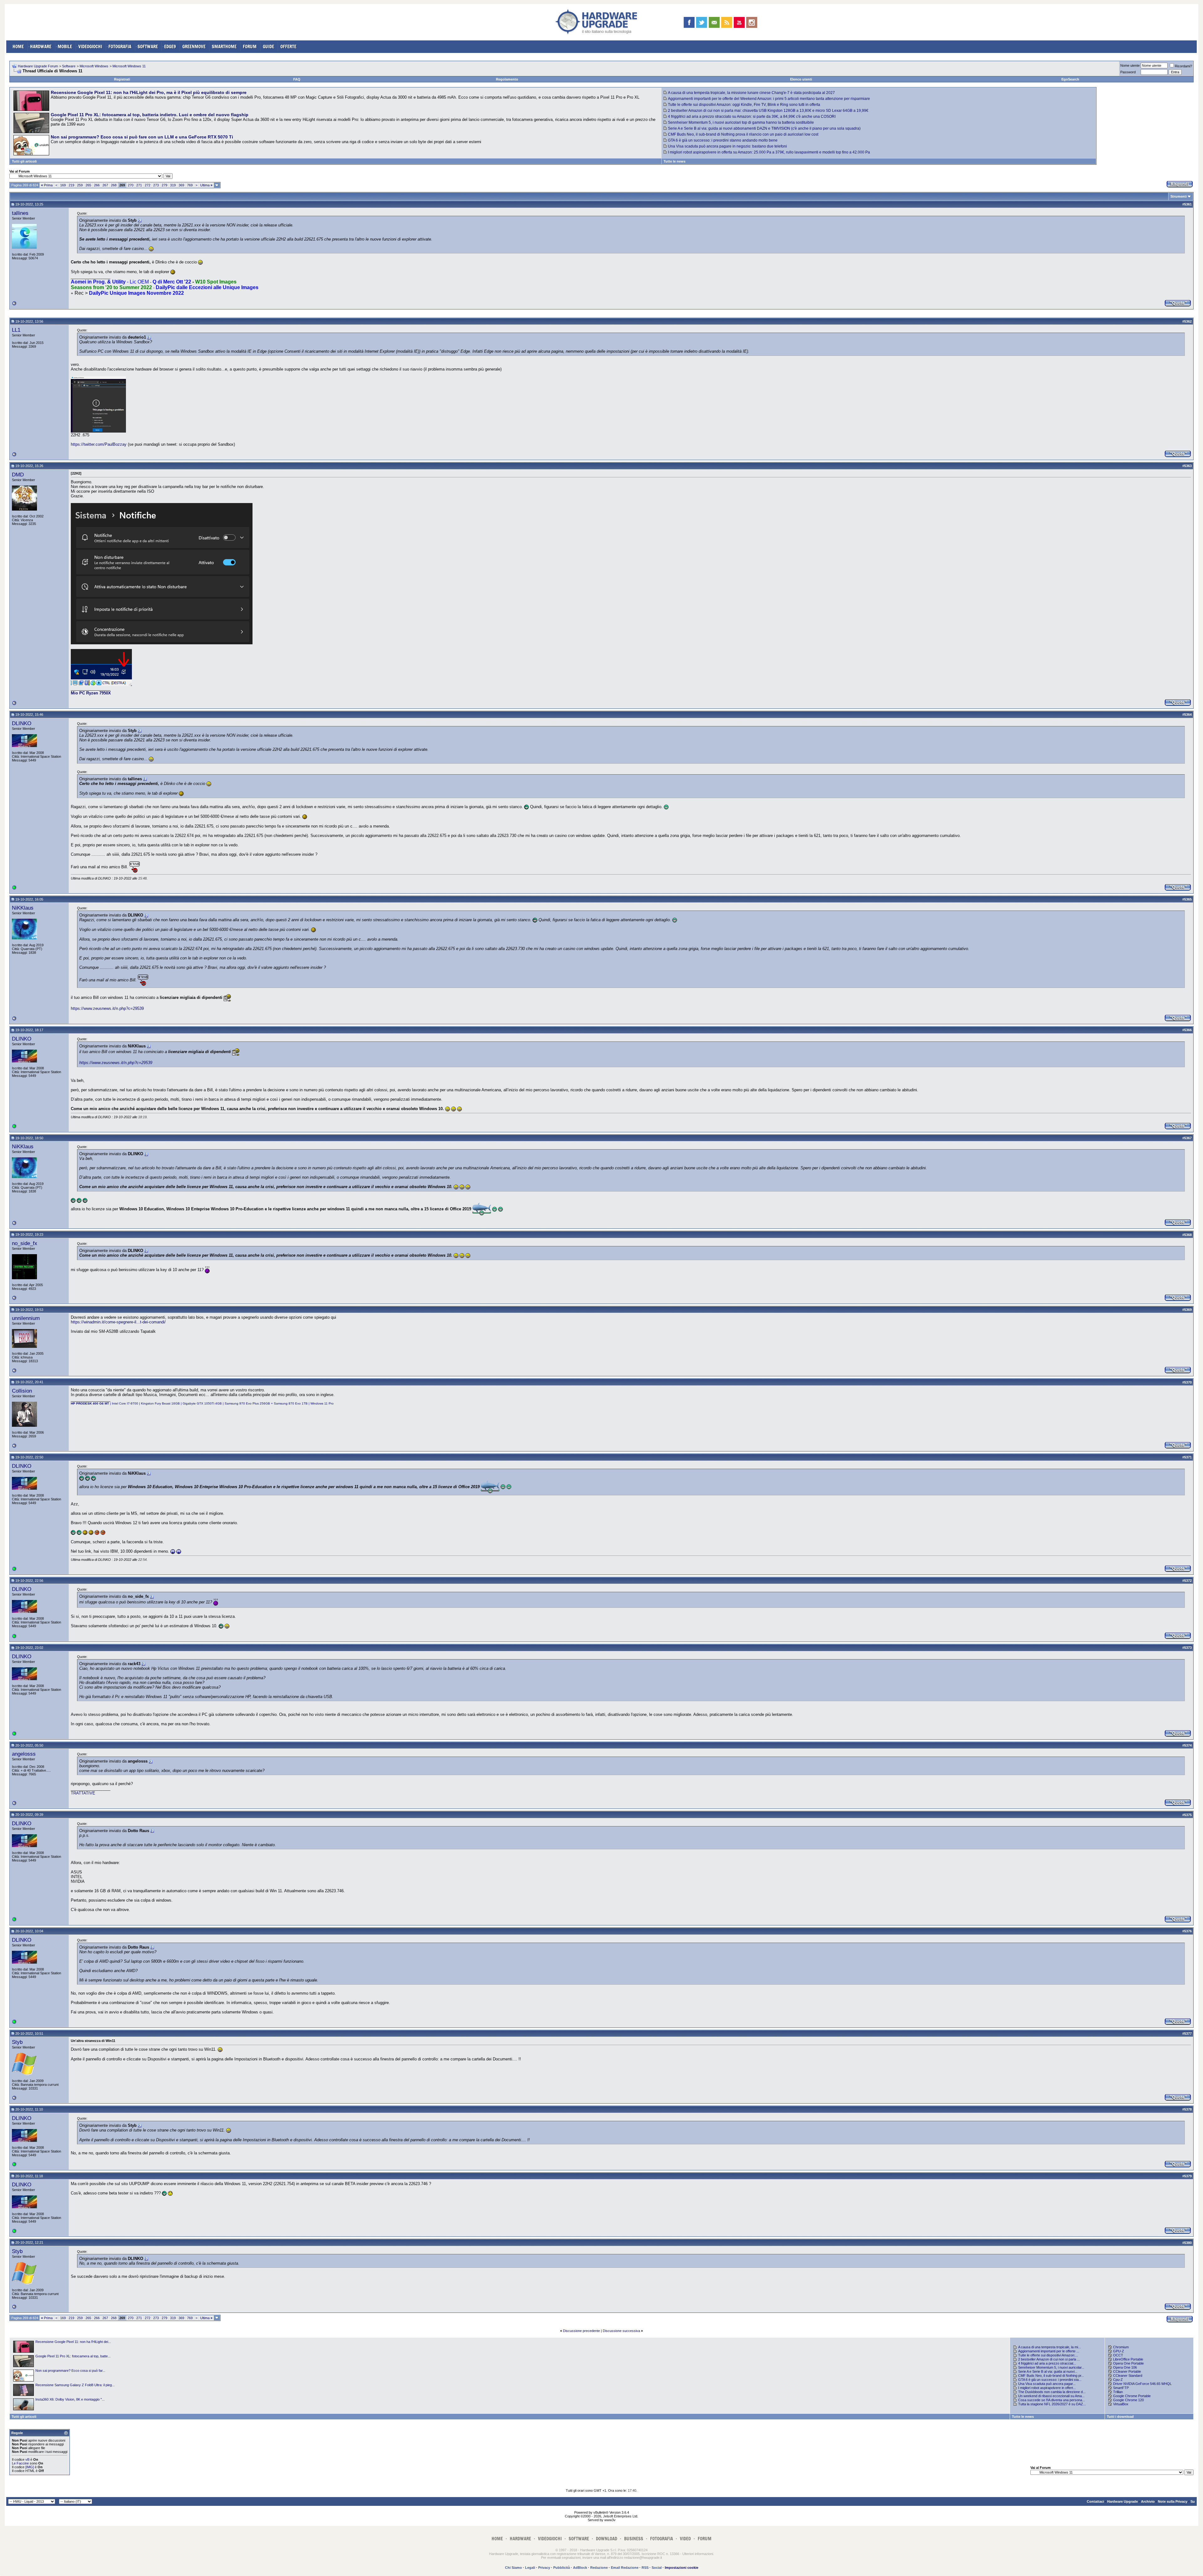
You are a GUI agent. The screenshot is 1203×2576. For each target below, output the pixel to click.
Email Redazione (625, 2568)
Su (1193, 2501)
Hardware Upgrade (1122, 2501)
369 (181, 185)
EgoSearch (1070, 79)
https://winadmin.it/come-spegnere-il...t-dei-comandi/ (118, 1322)
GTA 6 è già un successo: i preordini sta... (1050, 2380)
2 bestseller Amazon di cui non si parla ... (1049, 2359)
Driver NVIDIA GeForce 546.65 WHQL (1142, 2384)
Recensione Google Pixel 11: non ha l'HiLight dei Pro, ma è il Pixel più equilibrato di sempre (149, 92)
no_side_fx (25, 1243)
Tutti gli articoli (24, 161)
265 (88, 185)
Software (69, 66)
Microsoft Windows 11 (129, 66)
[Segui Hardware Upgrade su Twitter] (702, 22)
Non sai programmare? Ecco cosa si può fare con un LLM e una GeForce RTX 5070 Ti (142, 137)
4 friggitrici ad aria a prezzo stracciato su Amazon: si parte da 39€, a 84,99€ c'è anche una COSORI (752, 117)
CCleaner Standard (1128, 2376)
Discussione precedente (581, 2331)
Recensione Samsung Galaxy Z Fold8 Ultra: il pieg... (75, 2385)
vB (27, 2459)
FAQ (297, 79)
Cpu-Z (1118, 2380)
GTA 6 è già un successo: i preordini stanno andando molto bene (723, 140)
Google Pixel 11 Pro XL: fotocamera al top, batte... (73, 2356)
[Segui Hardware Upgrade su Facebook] (689, 22)
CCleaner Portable (1127, 2371)
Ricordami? (1183, 66)
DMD (18, 475)
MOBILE (65, 47)
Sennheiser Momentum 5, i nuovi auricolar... (1051, 2367)
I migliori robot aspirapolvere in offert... (1047, 2388)
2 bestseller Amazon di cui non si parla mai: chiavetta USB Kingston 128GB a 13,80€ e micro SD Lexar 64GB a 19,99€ (768, 111)
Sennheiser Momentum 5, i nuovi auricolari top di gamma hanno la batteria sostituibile (741, 122)
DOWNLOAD (607, 2539)
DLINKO (22, 723)
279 (164, 185)
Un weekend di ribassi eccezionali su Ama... (1051, 2396)
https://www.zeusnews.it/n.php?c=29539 (107, 1008)
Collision (22, 1391)
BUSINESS (634, 2539)
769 (190, 185)
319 (173, 185)
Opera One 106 (1125, 2367)
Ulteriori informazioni (698, 2554)
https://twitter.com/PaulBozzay (99, 444)
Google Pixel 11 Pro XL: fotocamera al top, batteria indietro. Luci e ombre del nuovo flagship (150, 115)
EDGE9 (170, 47)
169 (63, 185)
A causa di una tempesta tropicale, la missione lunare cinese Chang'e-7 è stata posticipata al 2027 (751, 93)
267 (105, 185)
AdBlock (580, 2568)
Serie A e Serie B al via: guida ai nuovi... (1048, 2371)
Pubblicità (562, 2568)
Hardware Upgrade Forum (38, 66)
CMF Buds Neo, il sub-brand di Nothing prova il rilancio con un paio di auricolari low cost (743, 134)
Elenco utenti (801, 79)
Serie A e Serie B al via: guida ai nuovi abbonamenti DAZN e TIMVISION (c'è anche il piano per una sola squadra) (764, 128)
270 (131, 185)
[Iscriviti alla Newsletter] (714, 22)
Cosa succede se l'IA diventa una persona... (1052, 2400)
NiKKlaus (23, 908)
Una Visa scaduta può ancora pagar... (1047, 2384)
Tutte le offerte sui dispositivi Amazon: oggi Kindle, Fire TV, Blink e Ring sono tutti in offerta (744, 105)
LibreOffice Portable (1128, 2359)
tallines (20, 213)
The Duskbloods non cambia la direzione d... (1052, 2392)
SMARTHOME (224, 47)
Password (1128, 72)
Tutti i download (1120, 2417)
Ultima (206, 185)
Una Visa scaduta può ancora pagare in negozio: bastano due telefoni (727, 146)
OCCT (1118, 2355)
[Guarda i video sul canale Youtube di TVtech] (739, 22)
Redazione (599, 2568)
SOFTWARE (148, 47)
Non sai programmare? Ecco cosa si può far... (70, 2371)
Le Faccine (20, 2463)
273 (156, 185)
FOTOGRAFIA (120, 47)
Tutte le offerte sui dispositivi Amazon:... (1048, 2355)
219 (71, 185)
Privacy (544, 2568)
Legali (530, 2568)
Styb (17, 2042)
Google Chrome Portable (1132, 2396)
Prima (47, 185)
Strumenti (1179, 196)
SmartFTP (1121, 2388)
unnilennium (26, 1318)
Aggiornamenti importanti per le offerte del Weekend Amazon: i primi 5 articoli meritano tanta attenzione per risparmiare (769, 99)
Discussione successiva (621, 2331)
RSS (645, 2568)
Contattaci (1095, 2501)
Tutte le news (674, 161)
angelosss (24, 1754)
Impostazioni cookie (682, 2568)
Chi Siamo (513, 2568)
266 (97, 185)
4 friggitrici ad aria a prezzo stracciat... (1047, 2363)
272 (148, 185)
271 (139, 185)
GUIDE (268, 47)
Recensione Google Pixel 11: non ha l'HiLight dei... (73, 2342)
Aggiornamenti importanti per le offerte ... (1049, 2351)
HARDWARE (41, 47)
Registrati (122, 79)
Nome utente (1130, 65)
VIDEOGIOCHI (90, 47)
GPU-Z (1119, 2351)
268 (114, 185)
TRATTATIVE (83, 1793)
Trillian (1118, 2392)
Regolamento (507, 79)
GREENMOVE (194, 47)
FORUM (250, 47)
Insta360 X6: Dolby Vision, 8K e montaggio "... (70, 2399)
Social (657, 2568)
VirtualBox (1121, 2404)
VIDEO (685, 2539)
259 (80, 185)
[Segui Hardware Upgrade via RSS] (727, 22)
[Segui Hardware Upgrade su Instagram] (752, 22)
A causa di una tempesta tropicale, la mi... (1049, 2347)
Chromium (1121, 2347)
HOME (18, 47)
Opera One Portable (1128, 2363)
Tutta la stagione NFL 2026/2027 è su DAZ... (1052, 2404)
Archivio (1148, 2501)
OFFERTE (288, 47)
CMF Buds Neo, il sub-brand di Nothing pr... (1051, 2376)
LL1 (16, 330)
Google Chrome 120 (1128, 2400)
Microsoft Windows (94, 66)
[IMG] (30, 2467)
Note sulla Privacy (1173, 2501)
